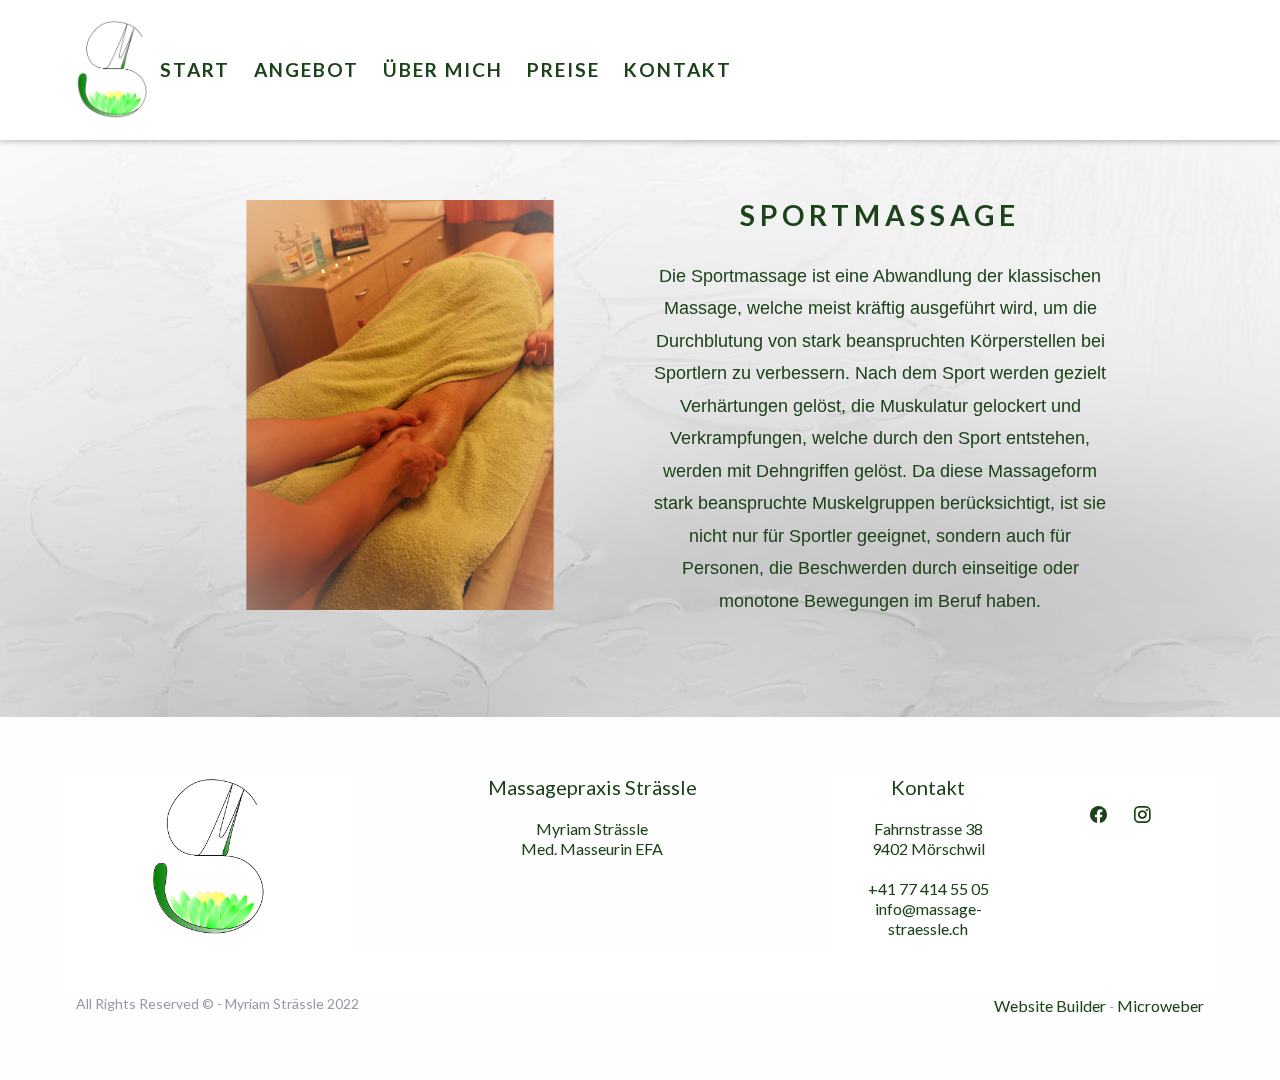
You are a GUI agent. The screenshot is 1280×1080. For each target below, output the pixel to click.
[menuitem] (195, 70)
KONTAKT (678, 69)
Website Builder (1050, 1005)
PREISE (563, 69)
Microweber (1160, 1005)
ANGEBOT (306, 69)
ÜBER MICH (443, 69)
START (195, 69)
